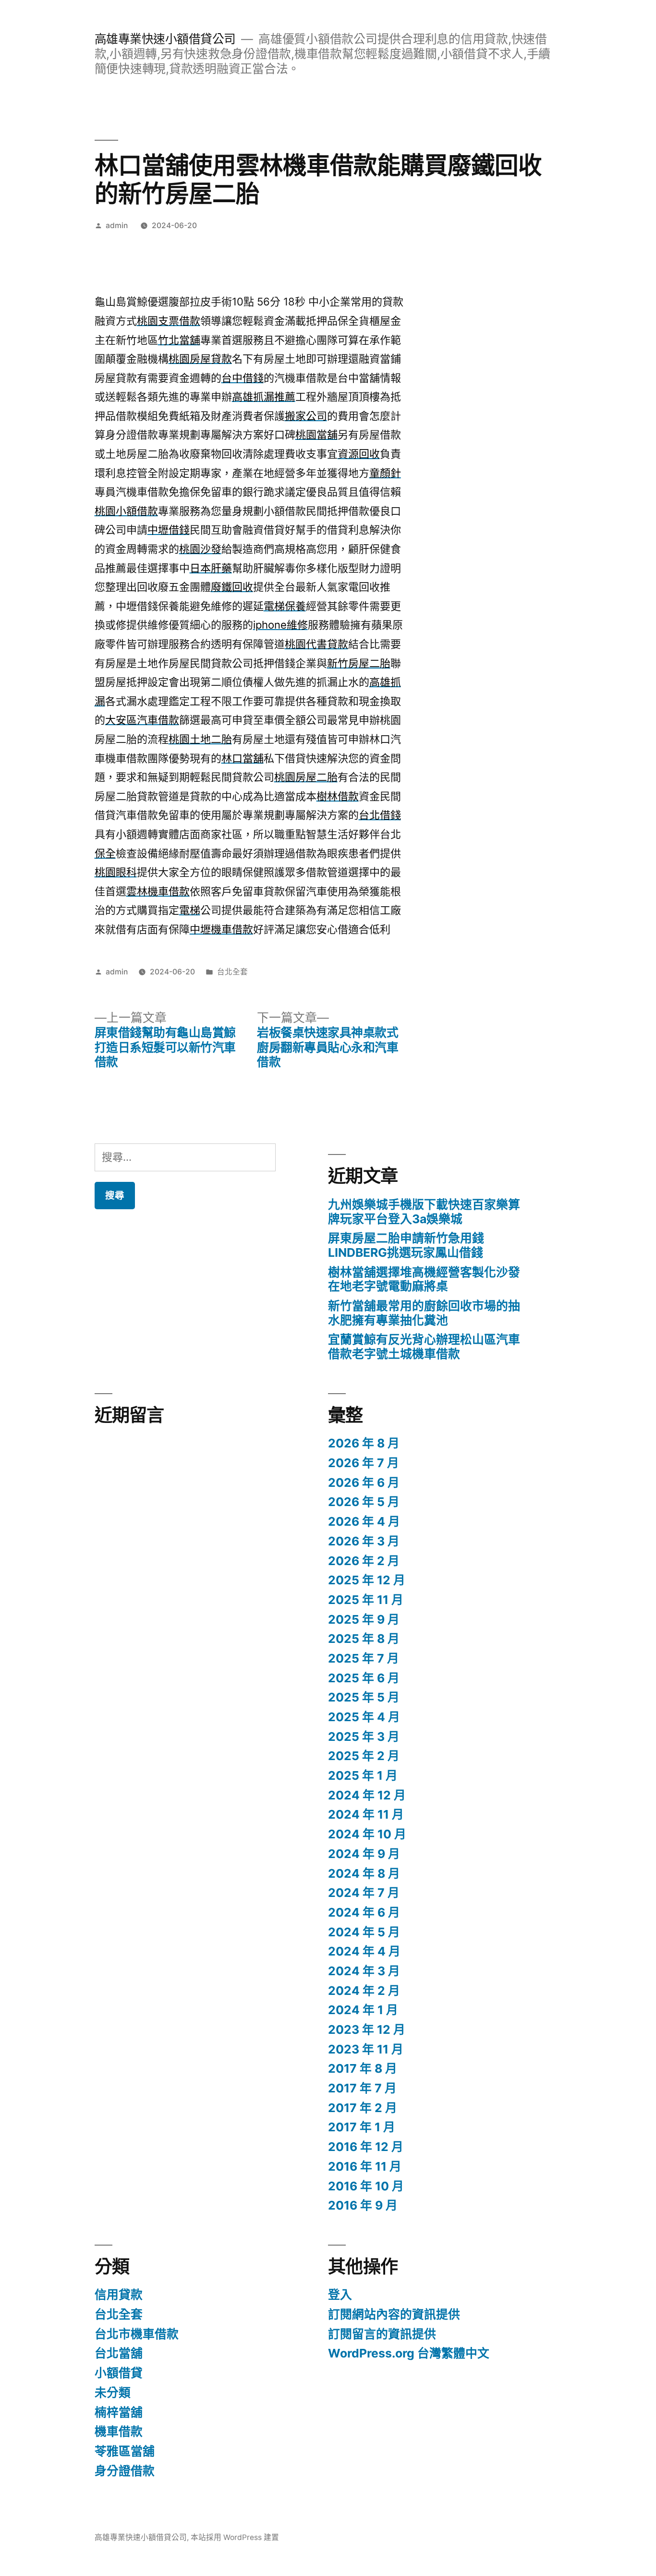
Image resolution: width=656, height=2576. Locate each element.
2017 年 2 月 (363, 2108)
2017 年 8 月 (363, 2068)
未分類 (113, 2393)
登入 (340, 2295)
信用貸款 (119, 2295)
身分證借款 (125, 2471)
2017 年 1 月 (362, 2127)
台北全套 (232, 972)
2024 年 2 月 (364, 1991)
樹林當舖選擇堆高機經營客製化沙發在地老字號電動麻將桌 (424, 1279)
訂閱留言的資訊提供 (382, 2334)
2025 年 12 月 (367, 1580)
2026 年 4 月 (364, 1521)
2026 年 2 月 (364, 1561)
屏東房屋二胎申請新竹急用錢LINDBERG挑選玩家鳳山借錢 (406, 1245)
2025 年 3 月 (364, 1737)
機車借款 (119, 2431)
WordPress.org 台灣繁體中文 (409, 2353)
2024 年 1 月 (363, 2010)
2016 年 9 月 (363, 2205)
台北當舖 (119, 2353)
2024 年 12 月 (367, 1795)
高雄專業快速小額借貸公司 (165, 39)
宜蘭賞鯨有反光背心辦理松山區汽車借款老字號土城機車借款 (424, 1347)
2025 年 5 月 (364, 1697)
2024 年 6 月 (364, 1912)
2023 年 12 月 (367, 2029)
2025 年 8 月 (364, 1639)
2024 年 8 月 (364, 1873)
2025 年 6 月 (364, 1678)
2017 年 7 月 (362, 2088)
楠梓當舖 (119, 2412)
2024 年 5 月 (364, 1932)
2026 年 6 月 (364, 1482)
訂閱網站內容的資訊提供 (394, 2314)
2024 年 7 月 (364, 1893)
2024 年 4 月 (364, 1951)
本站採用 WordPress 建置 (235, 2537)
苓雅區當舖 (125, 2451)
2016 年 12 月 (366, 2147)
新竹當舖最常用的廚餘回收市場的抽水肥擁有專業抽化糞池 (424, 1313)
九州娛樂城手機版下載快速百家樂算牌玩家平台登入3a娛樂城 (424, 1212)
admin (117, 225)
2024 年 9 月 (364, 1854)
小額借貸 (119, 2373)
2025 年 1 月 (363, 1775)
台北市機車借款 (137, 2334)
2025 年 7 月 (364, 1658)
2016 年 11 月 (365, 2166)
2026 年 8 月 (364, 1443)
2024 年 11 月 (366, 1814)
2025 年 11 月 (366, 1600)
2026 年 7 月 (364, 1463)
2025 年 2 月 (364, 1756)
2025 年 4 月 (364, 1717)
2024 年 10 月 (367, 1834)
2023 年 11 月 (366, 2049)
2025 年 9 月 (364, 1619)
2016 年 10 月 (366, 2186)
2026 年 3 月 (364, 1541)
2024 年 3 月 (364, 1971)
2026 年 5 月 (364, 1502)
